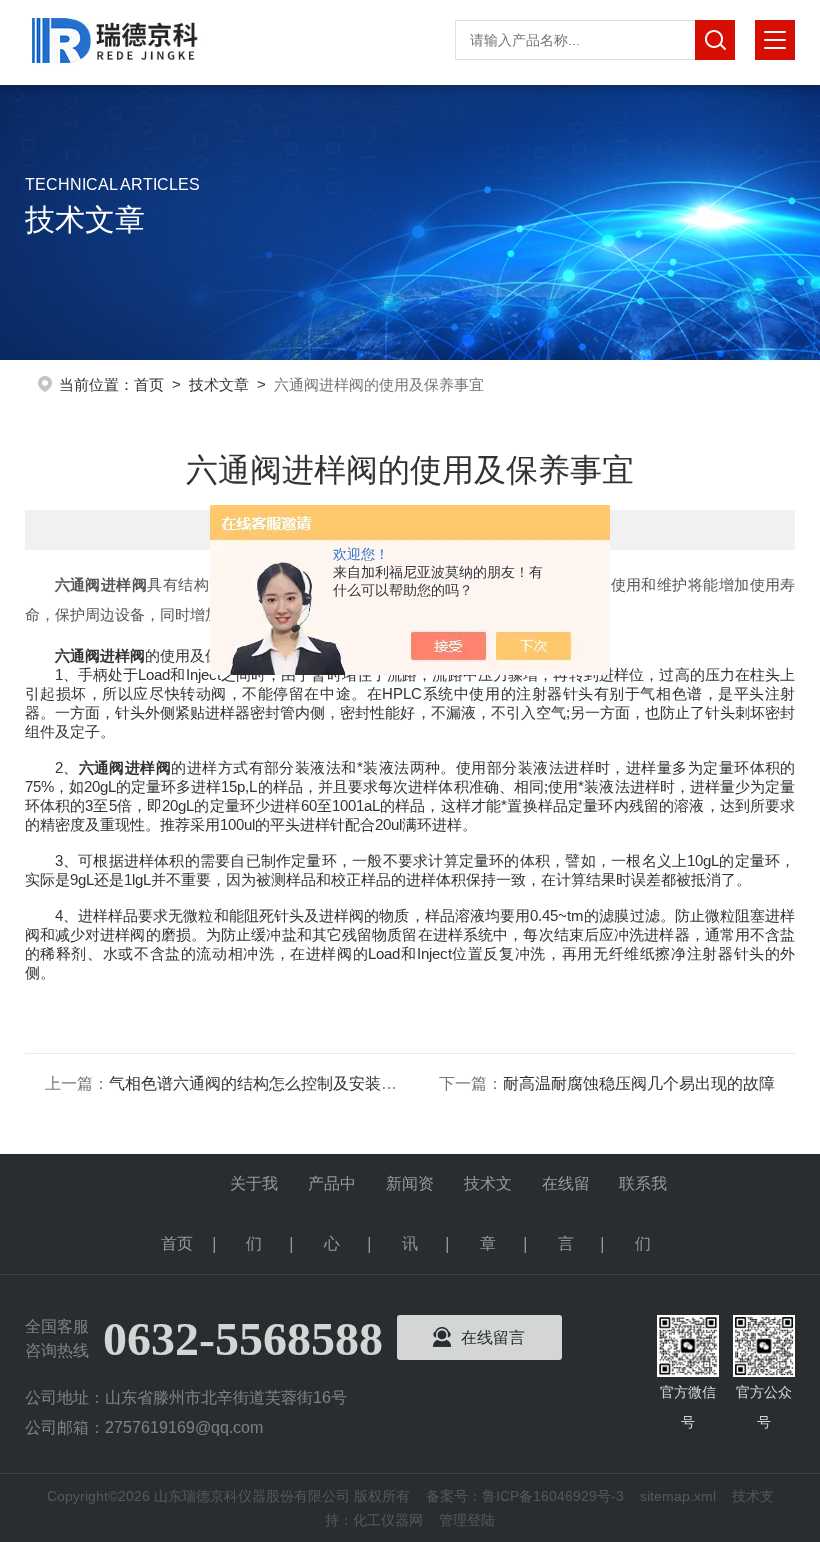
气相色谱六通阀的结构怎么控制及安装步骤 (261, 1083)
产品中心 (332, 1194)
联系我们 (643, 1194)
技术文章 (219, 384)
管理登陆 (467, 1520)
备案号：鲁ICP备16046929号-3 (525, 1496)
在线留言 (566, 1194)
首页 (149, 384)
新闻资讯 (410, 1194)
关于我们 (254, 1194)
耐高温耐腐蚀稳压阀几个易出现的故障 (639, 1083)
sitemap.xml (678, 1496)
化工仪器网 (388, 1520)
